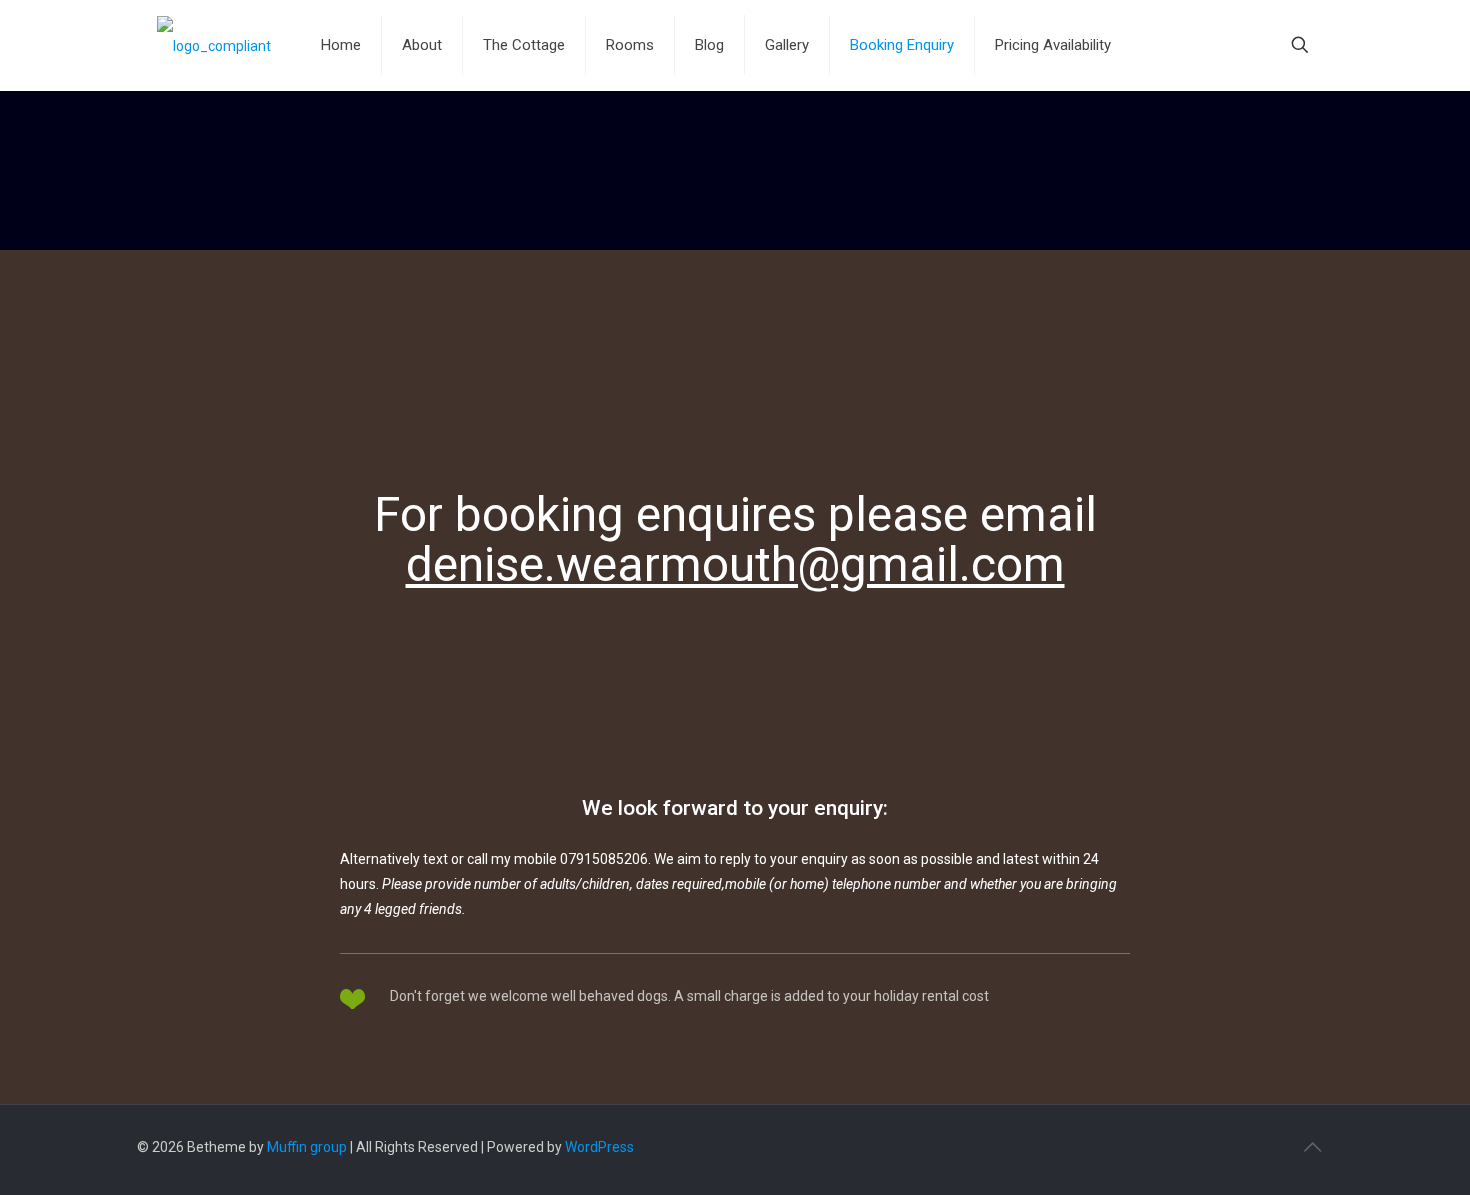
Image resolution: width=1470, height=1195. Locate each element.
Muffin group (307, 1147)
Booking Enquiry (902, 45)
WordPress (599, 1147)
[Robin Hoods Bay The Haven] (214, 45)
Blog (709, 45)
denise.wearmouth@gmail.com (735, 564)
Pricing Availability (1053, 45)
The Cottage (524, 45)
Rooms (630, 45)
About (422, 45)
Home (341, 45)
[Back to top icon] (1312, 1147)
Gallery (787, 45)
